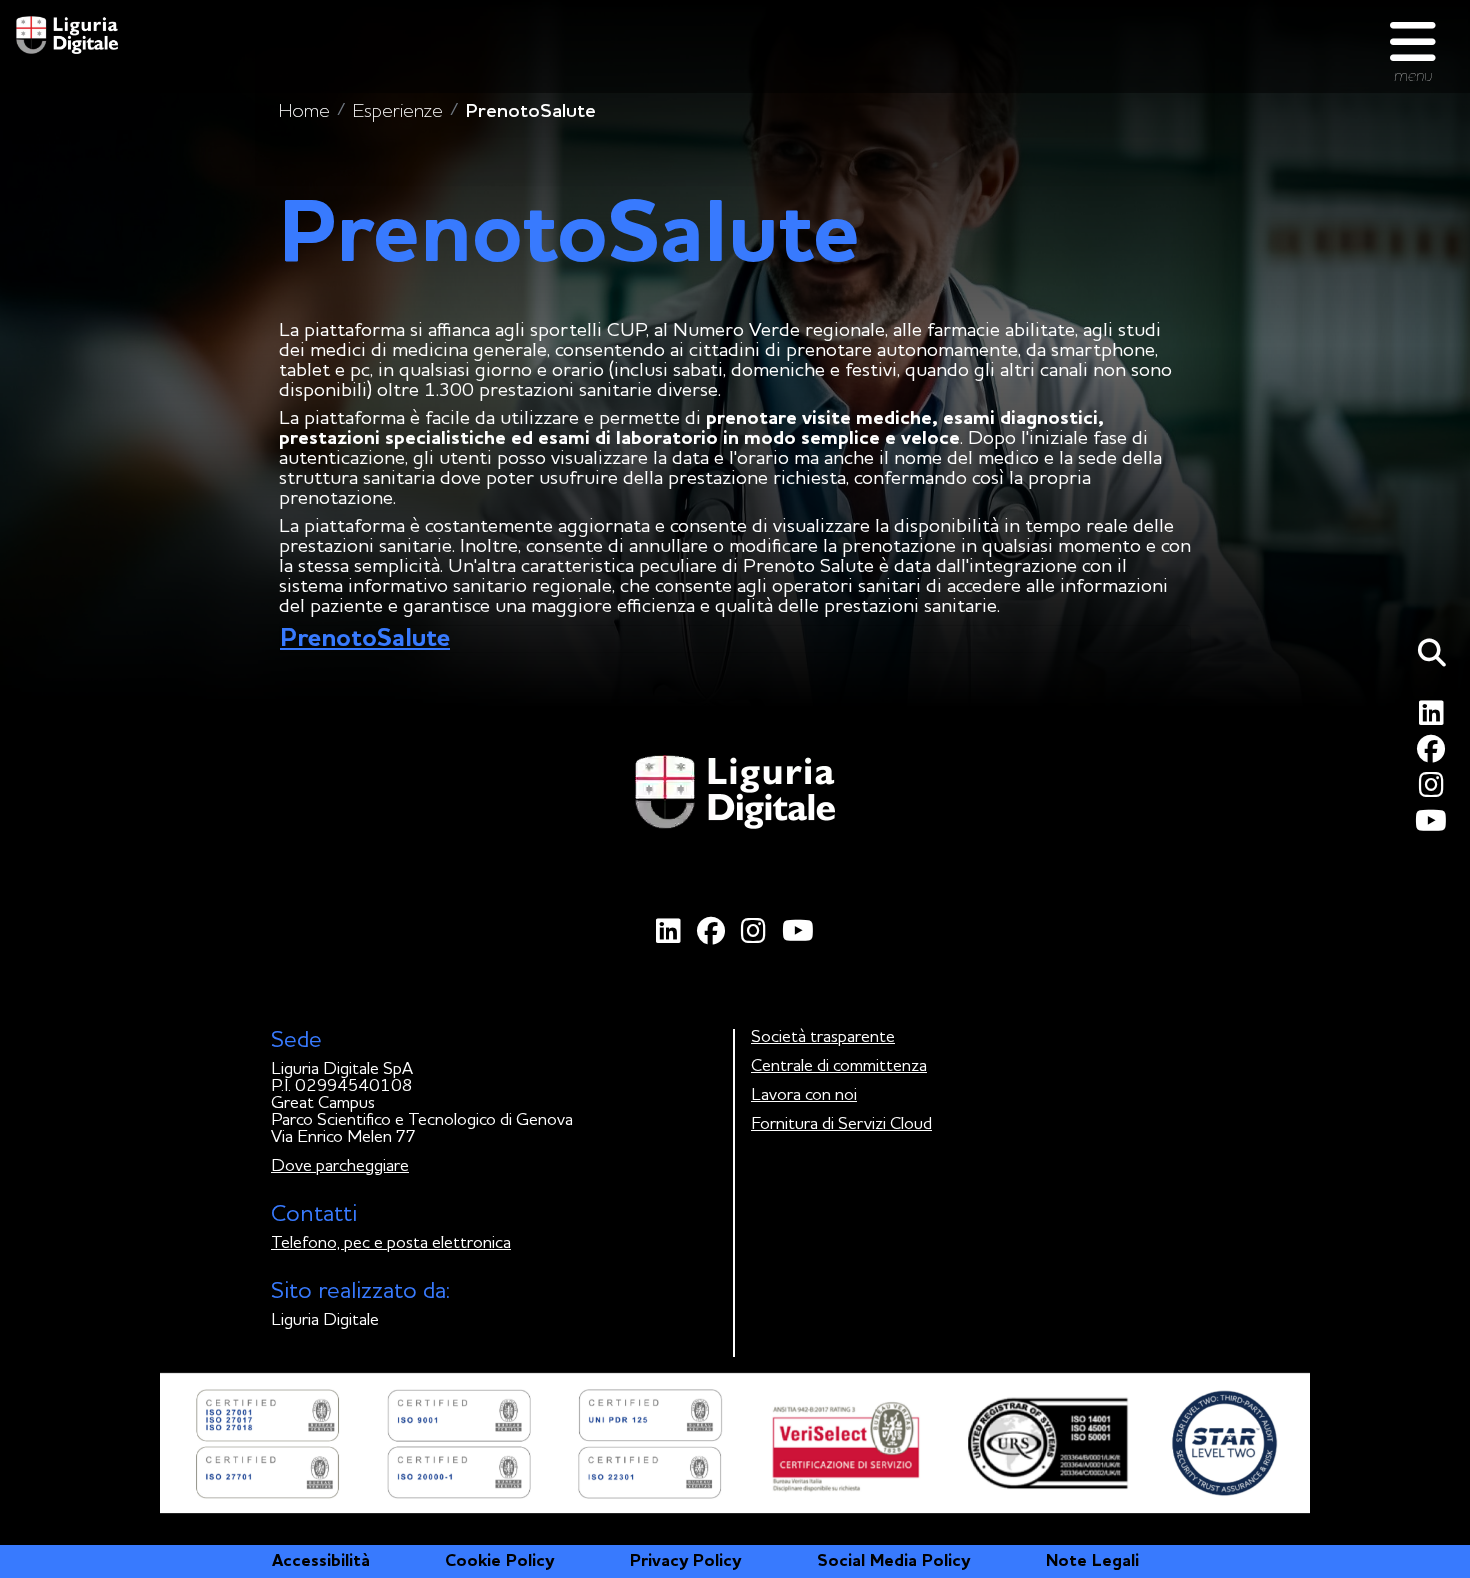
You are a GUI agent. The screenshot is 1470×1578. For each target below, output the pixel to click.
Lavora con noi (804, 1095)
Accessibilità (321, 1561)
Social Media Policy (893, 1561)
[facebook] (1434, 754)
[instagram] (1435, 790)
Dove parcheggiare (340, 1166)
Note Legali (1092, 1561)
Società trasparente (823, 1037)
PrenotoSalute (365, 639)
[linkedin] (1435, 718)
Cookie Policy (499, 1561)
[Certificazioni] (735, 1442)
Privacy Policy (685, 1561)
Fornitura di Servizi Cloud (841, 1124)
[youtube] (1434, 826)
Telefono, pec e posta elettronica (391, 1243)
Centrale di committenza (839, 1066)
